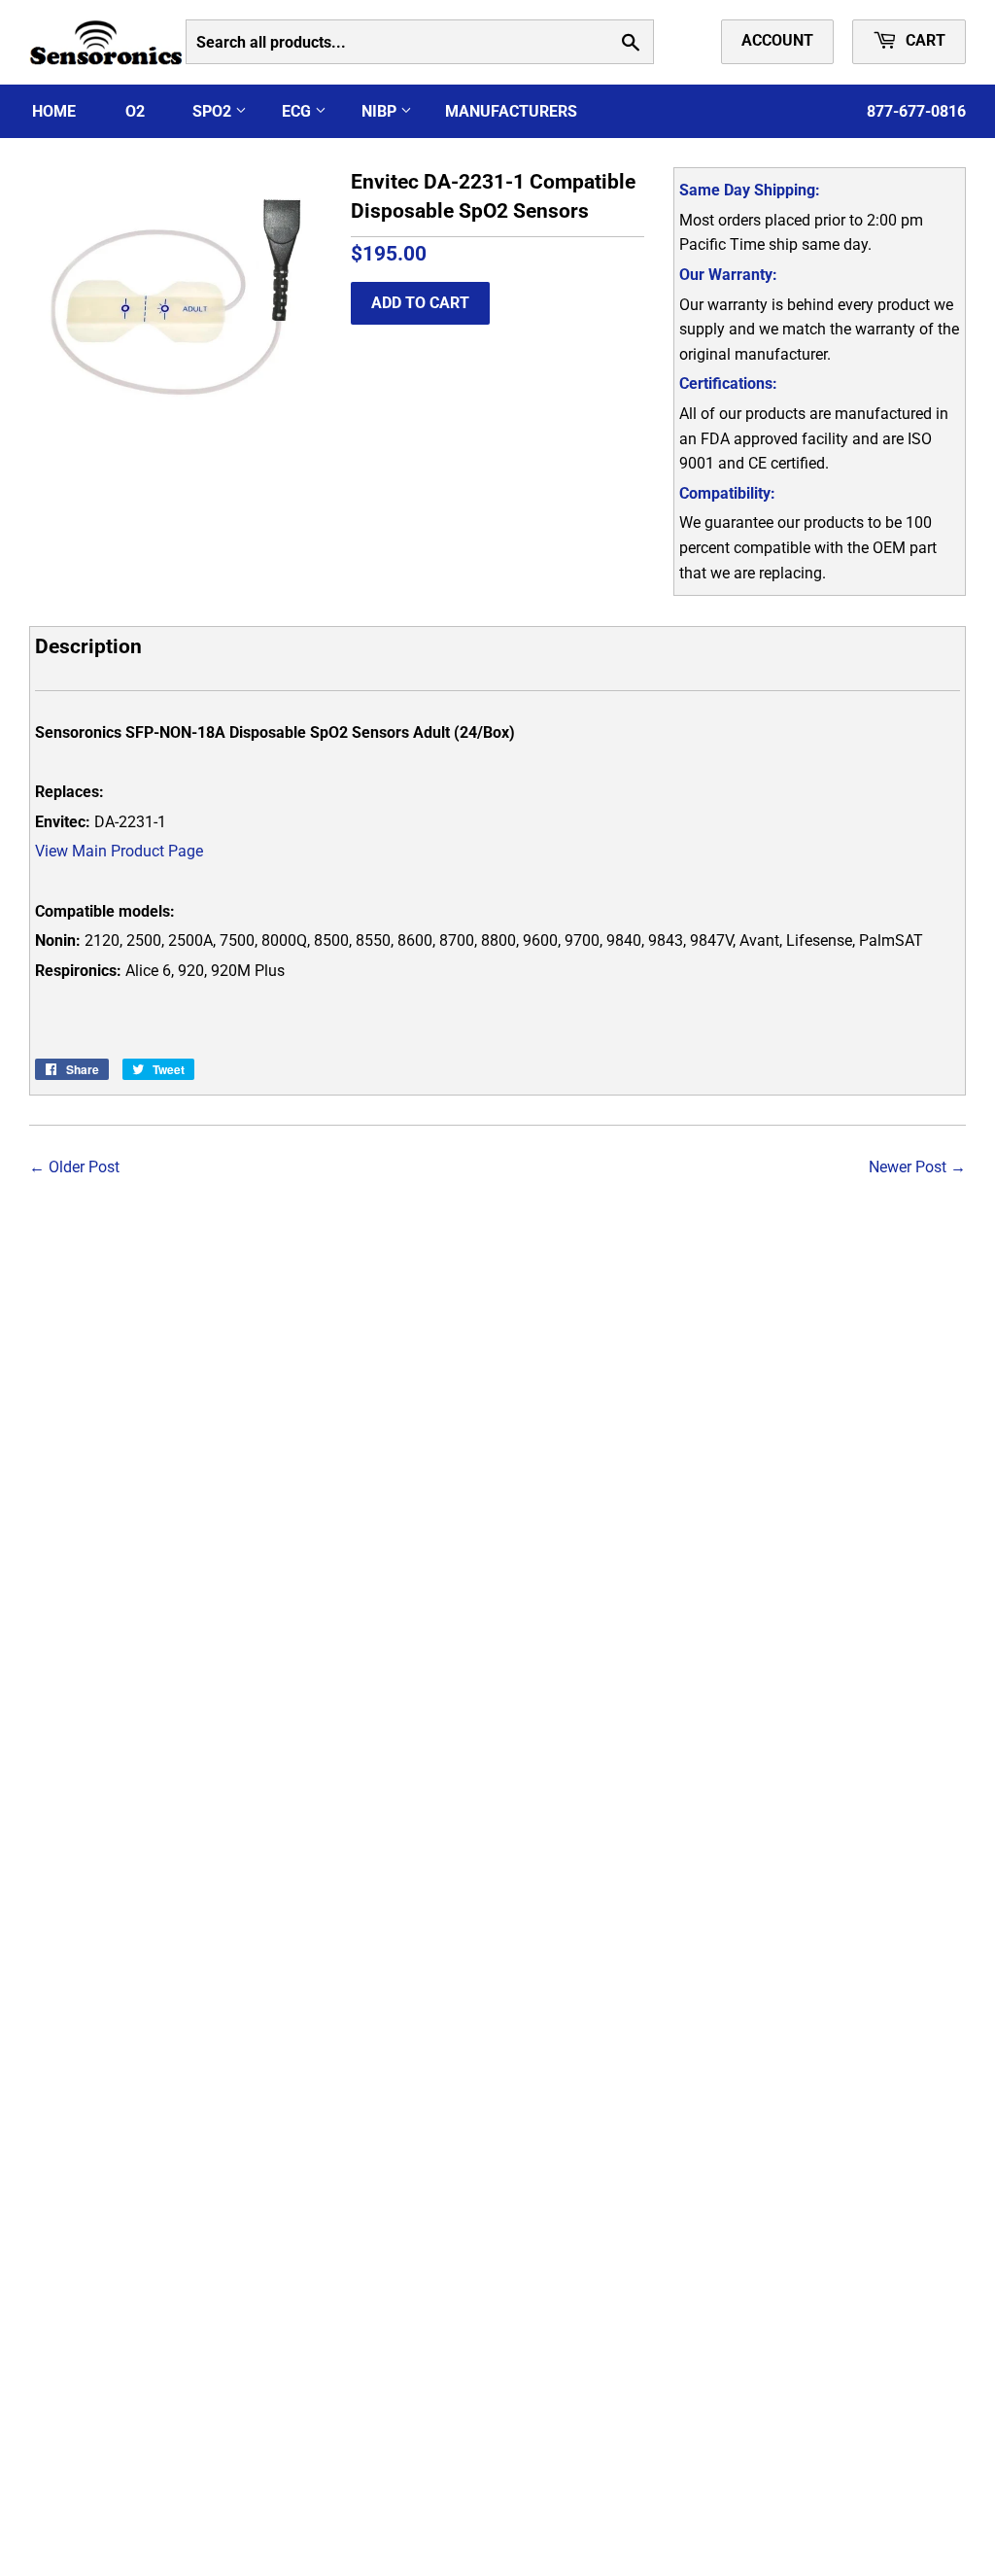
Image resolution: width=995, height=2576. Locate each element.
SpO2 (214, 111)
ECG (298, 111)
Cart (924, 40)
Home (54, 111)
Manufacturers (511, 111)
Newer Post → (917, 1167)
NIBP (381, 111)
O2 (135, 111)
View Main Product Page (119, 851)
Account (777, 40)
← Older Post (74, 1167)
